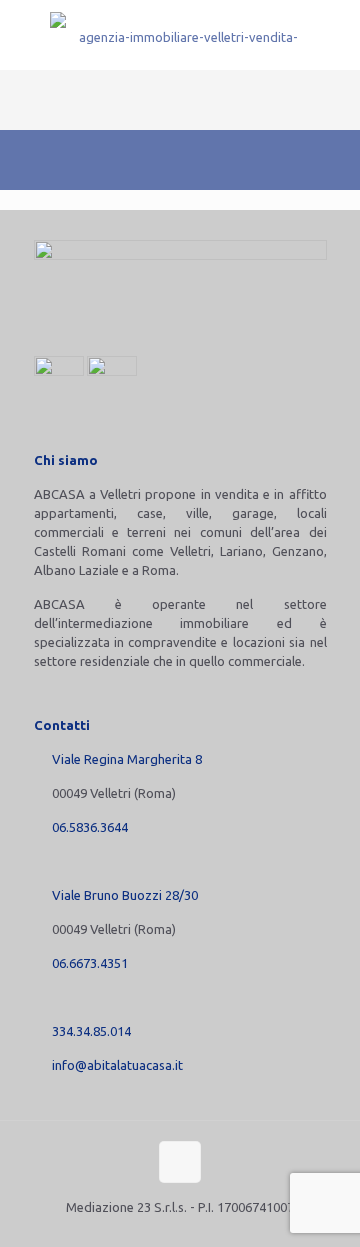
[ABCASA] (180, 35)
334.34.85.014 (91, 1031)
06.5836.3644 (90, 827)
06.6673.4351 (90, 963)
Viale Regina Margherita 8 (127, 759)
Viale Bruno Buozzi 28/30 (125, 895)
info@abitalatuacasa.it (117, 1065)
